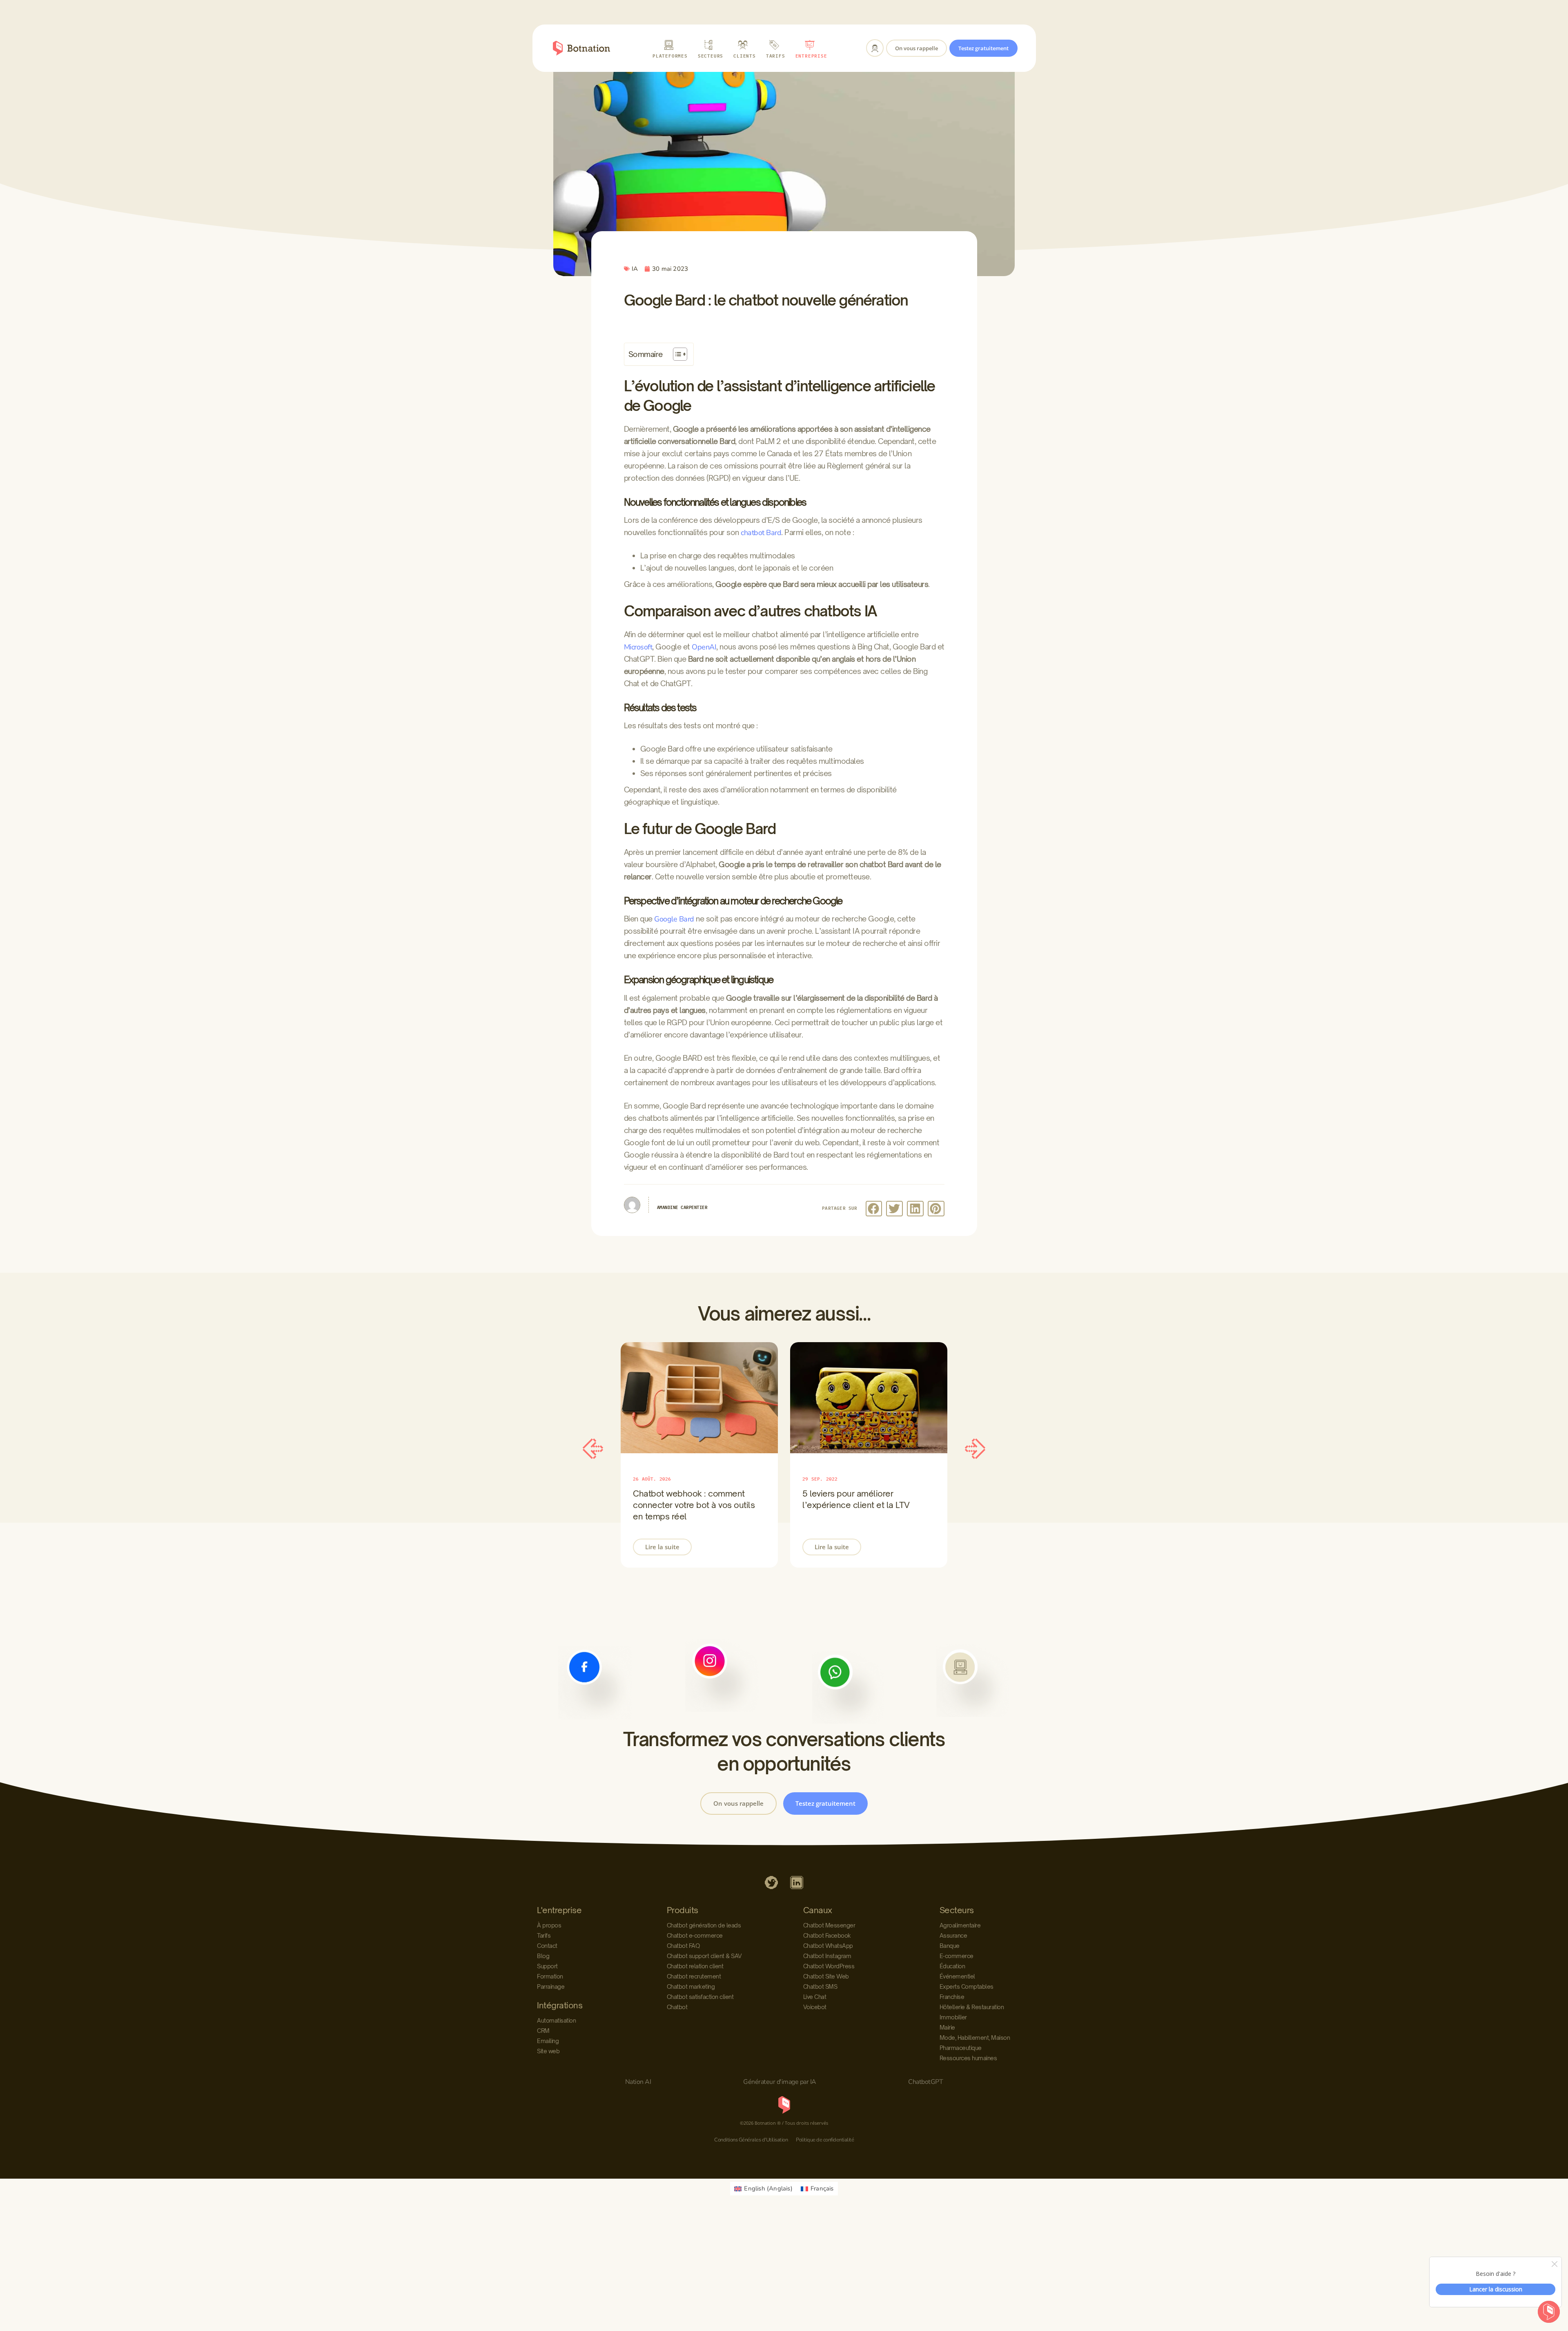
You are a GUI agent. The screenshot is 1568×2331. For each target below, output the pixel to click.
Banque (950, 1946)
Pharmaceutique (961, 2048)
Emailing (548, 2041)
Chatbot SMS (820, 1986)
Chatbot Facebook (827, 1935)
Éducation (952, 1966)
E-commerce (957, 1956)
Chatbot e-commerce (695, 1935)
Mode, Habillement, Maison (975, 2038)
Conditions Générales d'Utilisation (751, 2140)
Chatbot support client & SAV (704, 1956)
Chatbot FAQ (683, 1946)
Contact (547, 1946)
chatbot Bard (761, 533)
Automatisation (556, 2020)
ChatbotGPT (925, 2082)
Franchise (952, 1997)
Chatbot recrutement (694, 1976)
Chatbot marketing (691, 1986)
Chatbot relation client (695, 1966)
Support (547, 1966)
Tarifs (544, 1935)
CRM (543, 2031)
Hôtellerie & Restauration (972, 2007)
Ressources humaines (968, 2058)
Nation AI (638, 2082)
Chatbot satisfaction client (700, 1997)
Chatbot (677, 2007)
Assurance (953, 1935)
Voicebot (815, 2007)
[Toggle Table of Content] (676, 354)
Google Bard (674, 919)
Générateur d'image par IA (780, 2082)
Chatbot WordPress (829, 1966)
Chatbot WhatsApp (828, 1946)
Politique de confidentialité (825, 2140)
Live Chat (815, 1997)
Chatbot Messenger (829, 1925)
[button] (874, 1209)
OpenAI (704, 647)
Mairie (947, 2027)
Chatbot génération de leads (704, 1925)
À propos (549, 1925)
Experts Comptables (967, 1986)
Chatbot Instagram (827, 1956)
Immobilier (953, 2017)
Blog (543, 1956)
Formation (550, 1976)
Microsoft (638, 647)
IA (635, 269)
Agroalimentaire (960, 1925)
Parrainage (551, 1986)
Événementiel (957, 1976)
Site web (548, 2051)
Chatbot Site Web (826, 1976)
